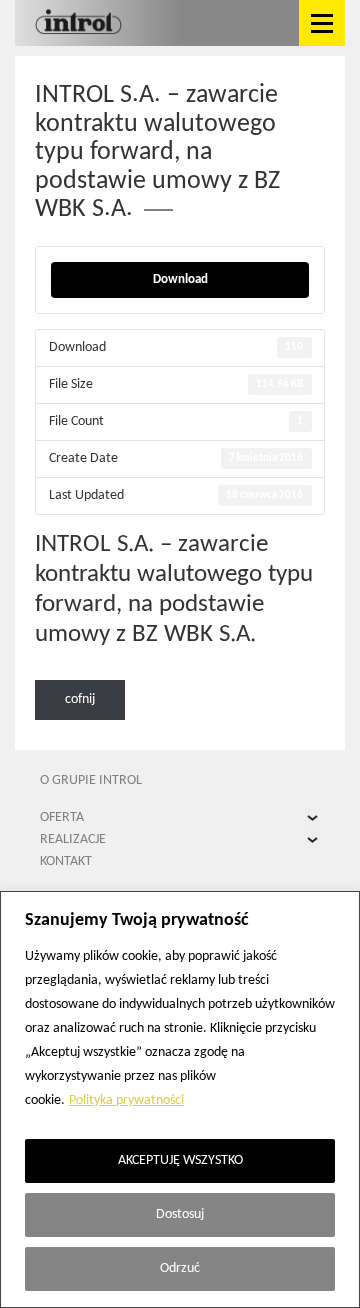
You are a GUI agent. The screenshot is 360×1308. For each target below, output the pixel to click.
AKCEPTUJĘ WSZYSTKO (180, 1160)
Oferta (62, 817)
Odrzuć (180, 1268)
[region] (180, 1099)
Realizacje (73, 839)
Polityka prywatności (126, 1100)
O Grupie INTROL (91, 780)
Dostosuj (180, 1214)
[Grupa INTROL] (78, 23)
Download (180, 279)
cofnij (80, 699)
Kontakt (66, 861)
